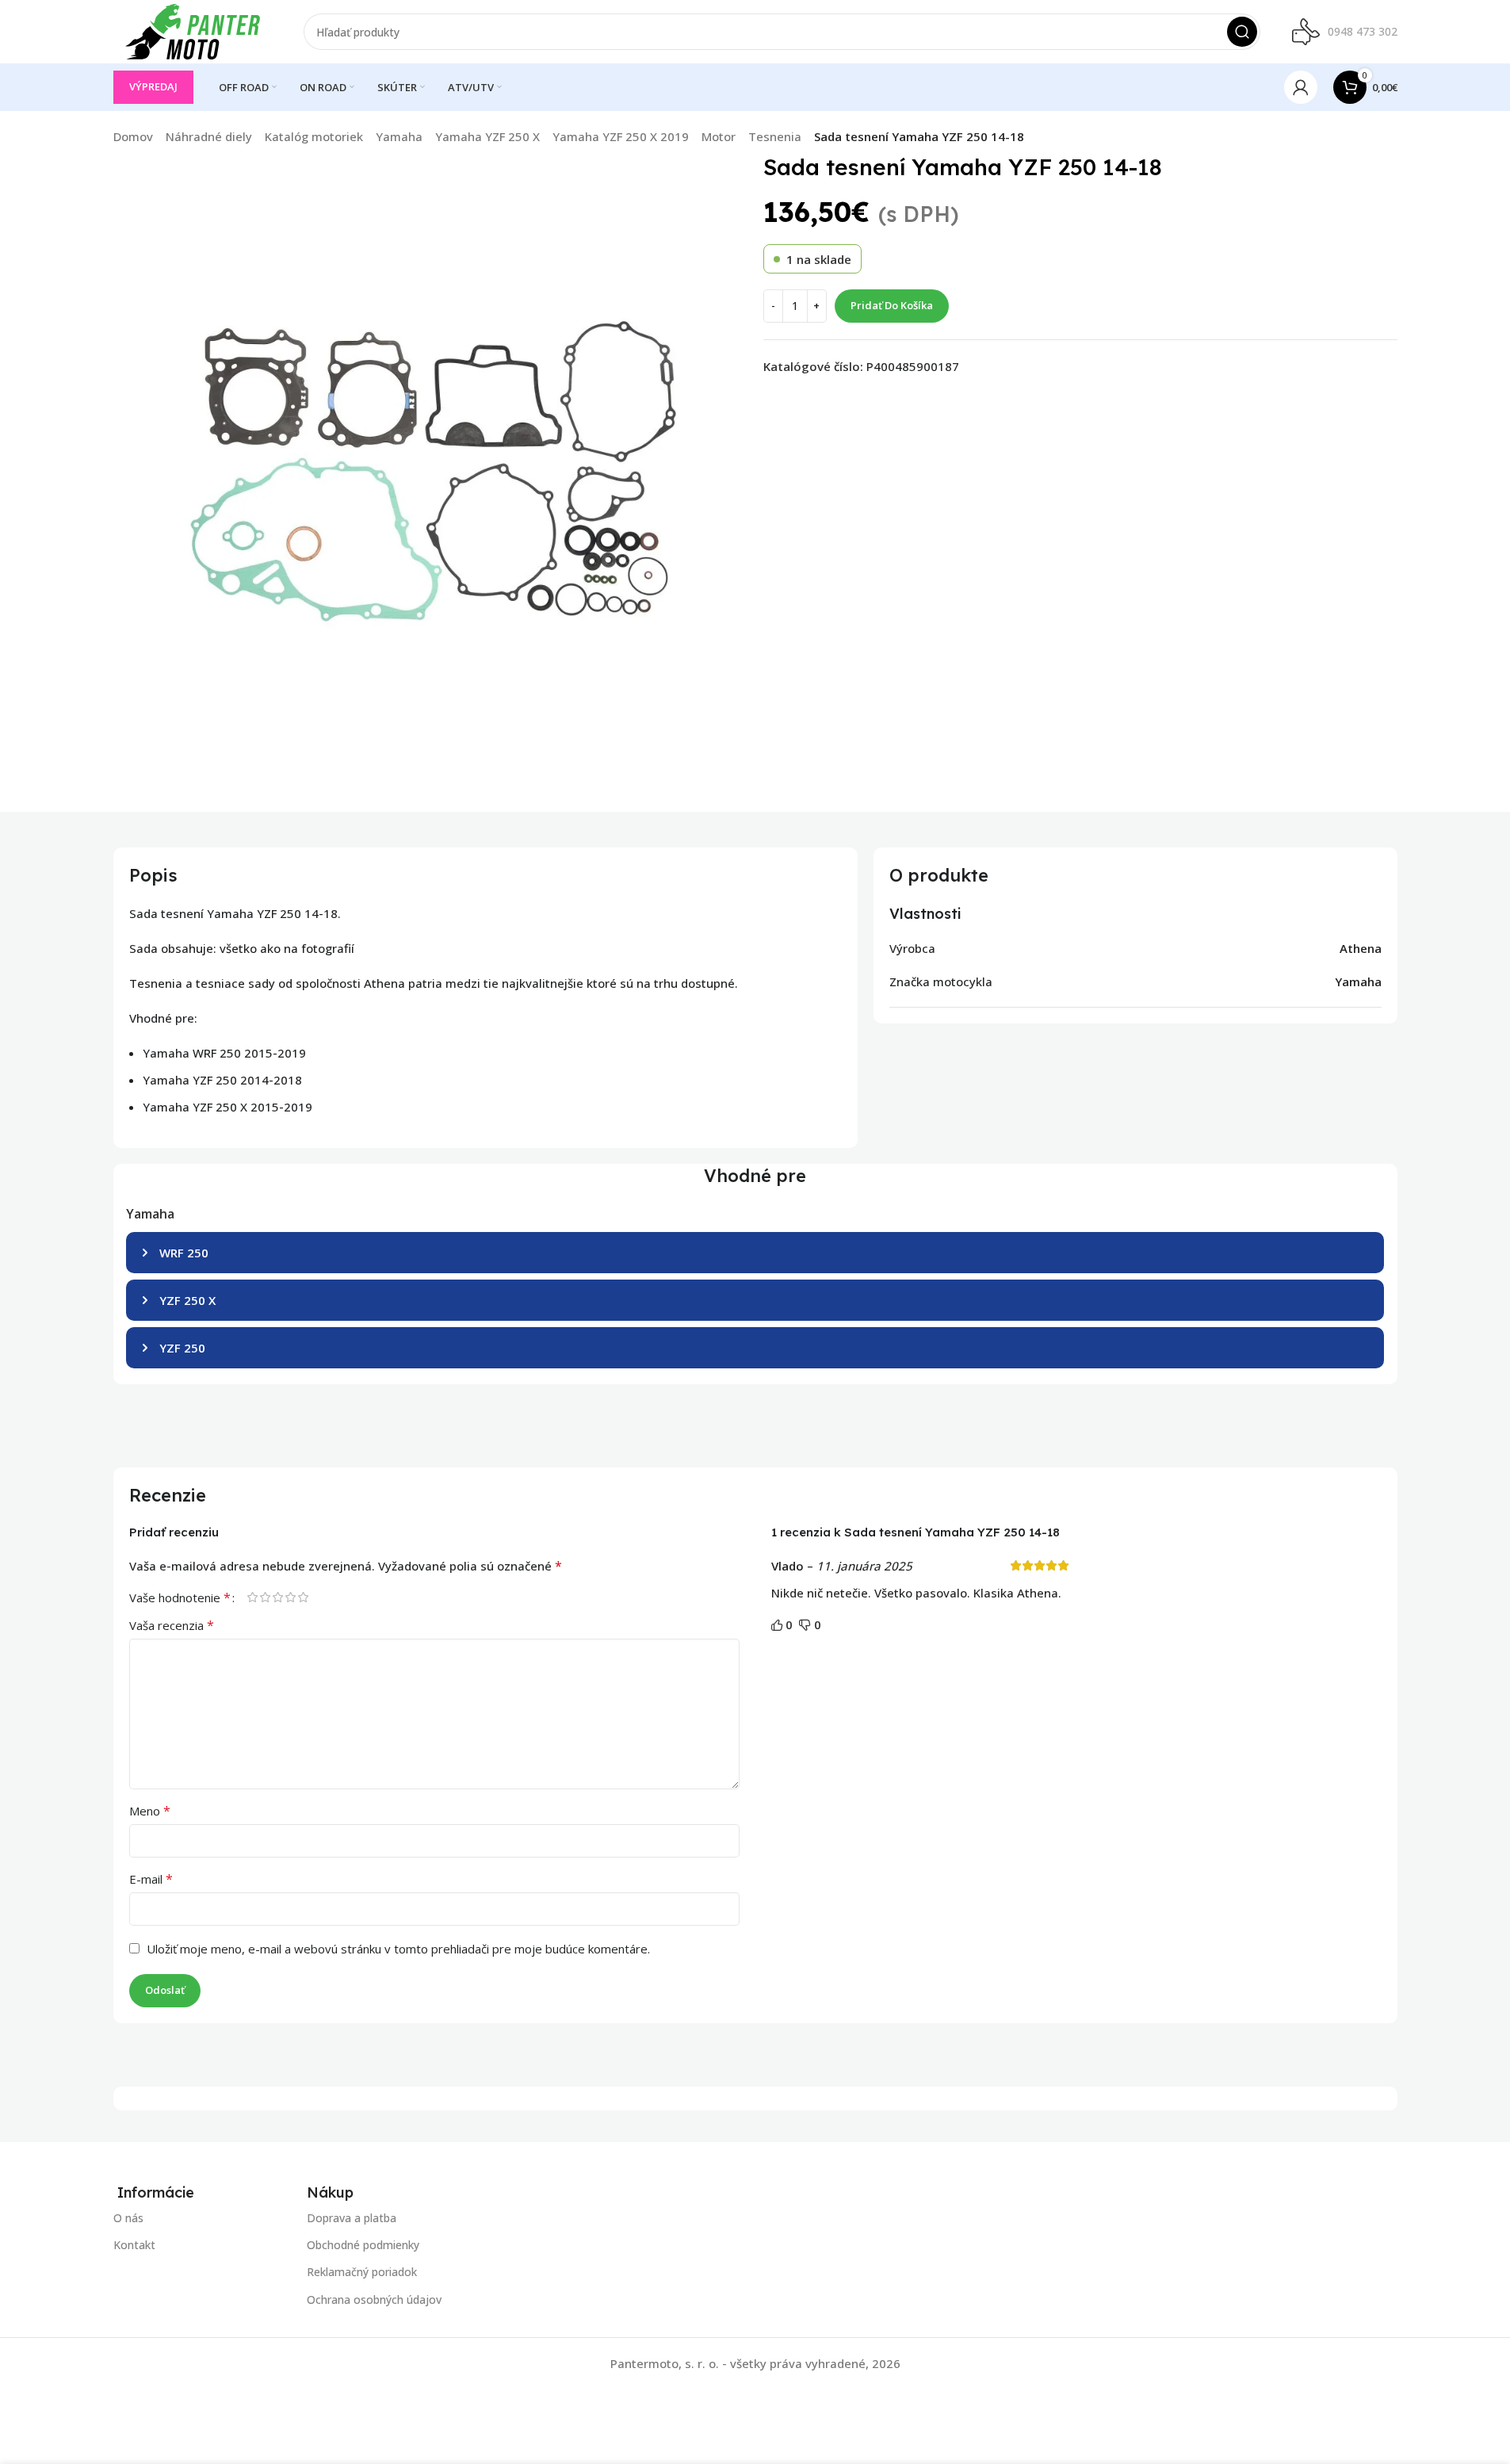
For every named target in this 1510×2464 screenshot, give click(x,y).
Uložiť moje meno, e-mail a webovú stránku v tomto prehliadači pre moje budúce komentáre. (398, 1949)
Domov (133, 136)
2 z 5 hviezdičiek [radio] (266, 1597)
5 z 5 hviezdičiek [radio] (304, 1597)
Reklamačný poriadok (362, 2272)
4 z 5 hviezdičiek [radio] (291, 1597)
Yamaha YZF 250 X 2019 (621, 136)
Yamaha (399, 136)
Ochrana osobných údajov (374, 2299)
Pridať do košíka (892, 305)
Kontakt (134, 2245)
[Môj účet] (1301, 87)
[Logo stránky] (193, 30)
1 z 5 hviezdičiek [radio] (253, 1597)
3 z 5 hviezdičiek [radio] (278, 1597)
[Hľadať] (1242, 32)
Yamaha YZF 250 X (487, 136)
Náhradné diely (209, 136)
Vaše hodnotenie (180, 1597)
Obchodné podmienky (363, 2245)
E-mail (151, 1879)
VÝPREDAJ (153, 86)
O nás (128, 2218)
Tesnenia (775, 136)
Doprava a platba (352, 2218)
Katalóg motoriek (314, 136)
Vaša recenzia (172, 1625)
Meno (150, 1811)
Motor (719, 136)
